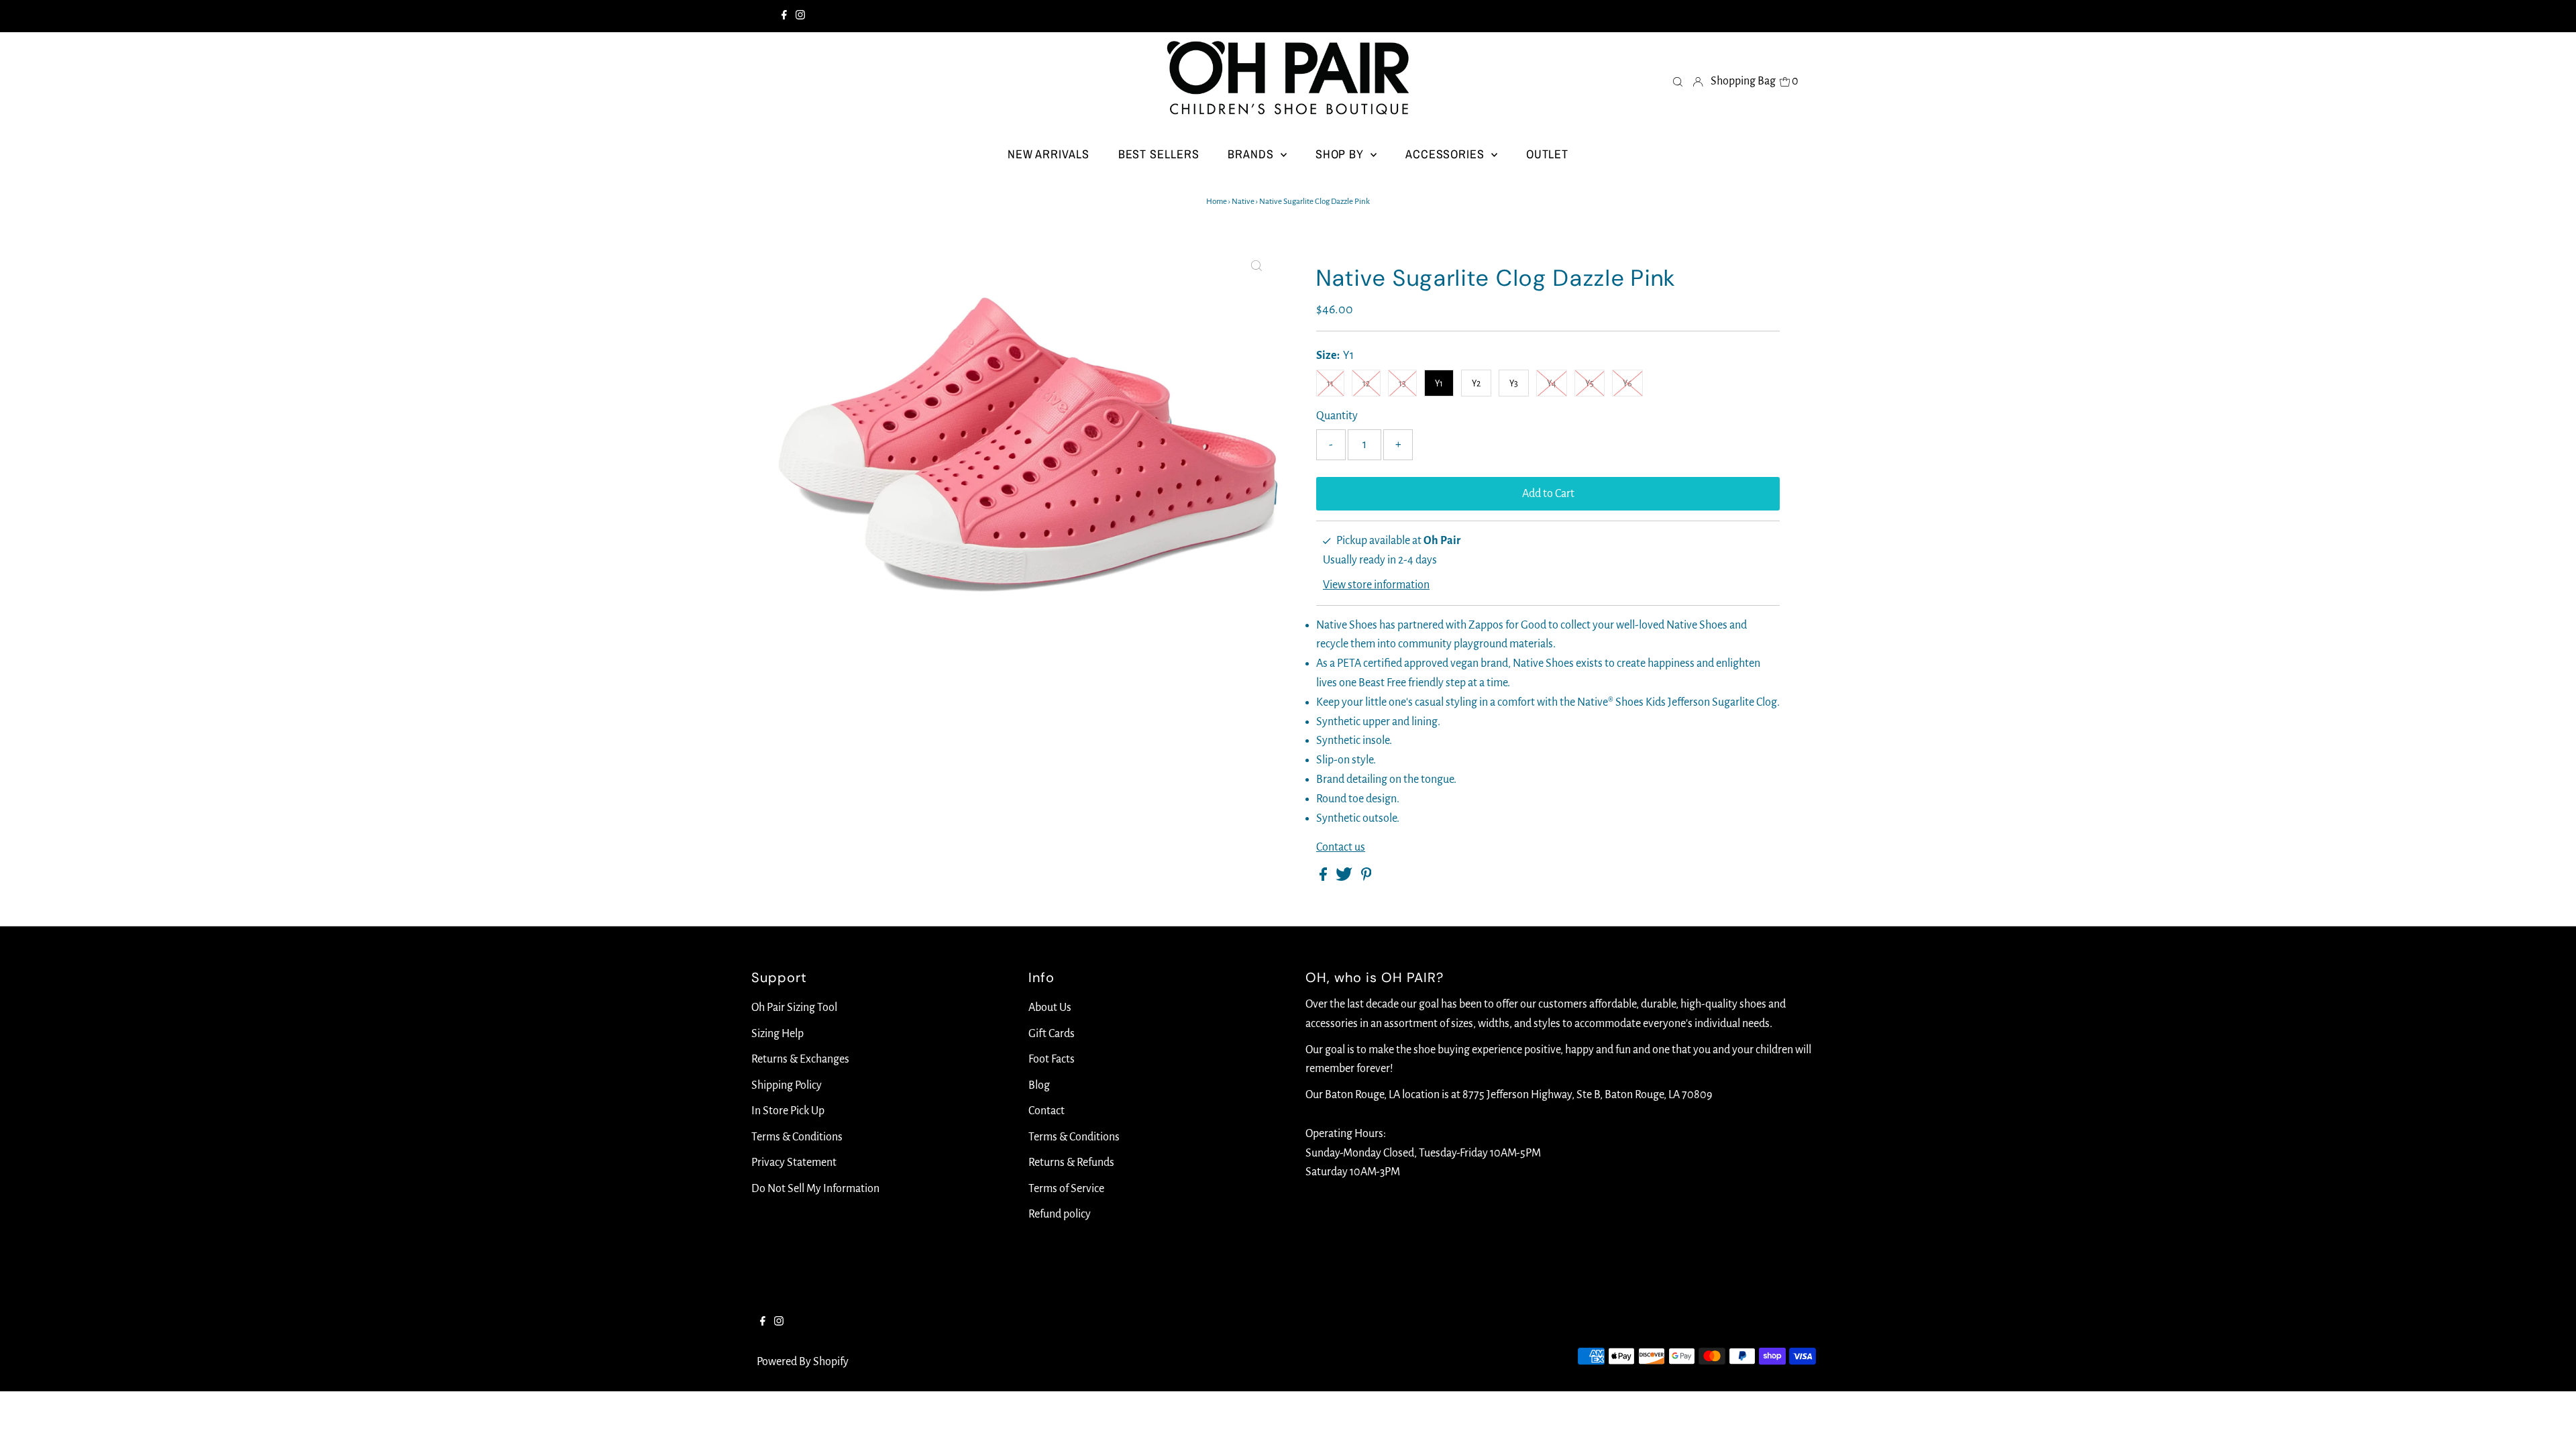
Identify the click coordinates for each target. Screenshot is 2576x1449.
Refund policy (1060, 1214)
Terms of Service (1066, 1189)
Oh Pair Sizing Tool (794, 1008)
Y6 (1627, 384)
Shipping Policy (787, 1085)
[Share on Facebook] (1324, 877)
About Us (1050, 1008)
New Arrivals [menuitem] (1049, 154)
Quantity (1337, 416)
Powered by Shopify (803, 1362)
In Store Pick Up (788, 1111)
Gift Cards (1052, 1034)
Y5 (1590, 384)
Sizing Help (777, 1034)
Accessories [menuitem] (1447, 154)
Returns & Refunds (1071, 1163)
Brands (1252, 154)
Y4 (1552, 384)
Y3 (1514, 384)
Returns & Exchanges (800, 1059)
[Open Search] (1678, 81)
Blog (1039, 1085)
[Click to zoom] (1256, 266)
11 (1330, 384)
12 (1366, 384)
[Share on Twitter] (1345, 877)
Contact (1046, 1111)
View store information (1376, 585)
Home (1217, 202)
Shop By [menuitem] (1341, 154)
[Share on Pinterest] (1366, 877)
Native (1243, 202)
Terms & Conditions (797, 1137)
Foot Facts (1052, 1059)
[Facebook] (784, 16)
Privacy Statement (794, 1163)
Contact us (1341, 847)
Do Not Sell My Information (815, 1189)
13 (1402, 384)
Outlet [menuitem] (1547, 154)
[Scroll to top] (2549, 1422)
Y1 (1439, 384)
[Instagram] (800, 16)
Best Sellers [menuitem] (1159, 154)
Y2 (1476, 384)
